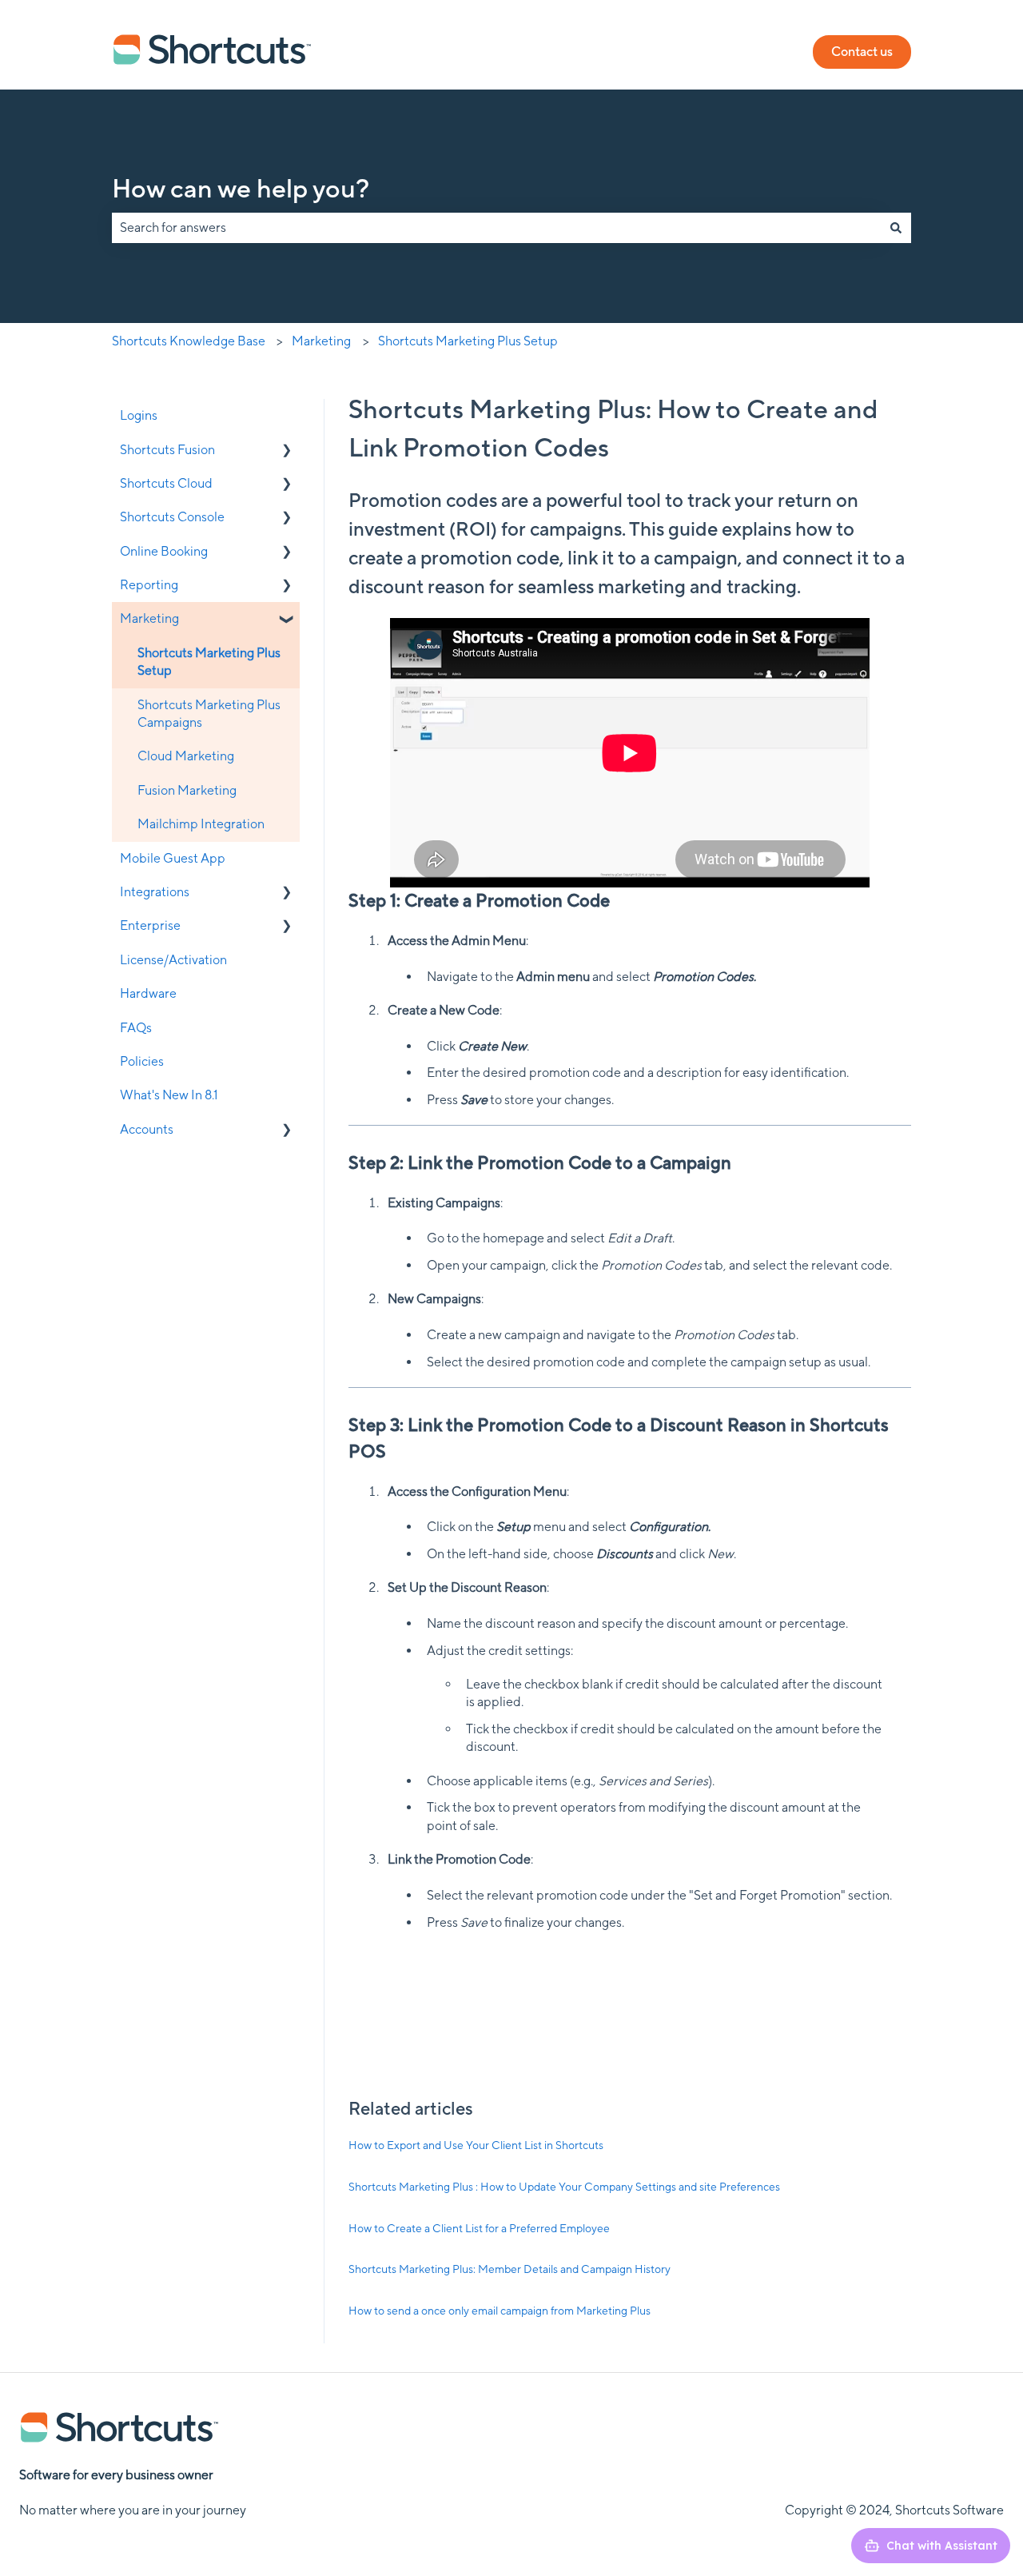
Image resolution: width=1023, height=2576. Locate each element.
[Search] (896, 228)
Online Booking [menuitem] (164, 551)
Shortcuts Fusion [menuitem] (167, 450)
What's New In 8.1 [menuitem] (169, 1095)
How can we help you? (241, 188)
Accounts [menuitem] (147, 1129)
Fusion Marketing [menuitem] (187, 790)
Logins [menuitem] (139, 415)
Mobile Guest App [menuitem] (173, 858)
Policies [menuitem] (142, 1061)
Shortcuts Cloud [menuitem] (166, 483)
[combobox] (496, 228)
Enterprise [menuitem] (150, 925)
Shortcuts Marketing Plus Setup (468, 341)
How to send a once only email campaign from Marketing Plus (500, 2311)
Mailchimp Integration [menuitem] (201, 824)
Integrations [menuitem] (155, 892)
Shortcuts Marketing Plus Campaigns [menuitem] (209, 714)
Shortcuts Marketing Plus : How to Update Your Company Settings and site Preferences (564, 2187)
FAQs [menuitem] (136, 1028)
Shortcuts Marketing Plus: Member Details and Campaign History (510, 2269)
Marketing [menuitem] (149, 618)
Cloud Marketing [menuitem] (186, 756)
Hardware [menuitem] (148, 993)
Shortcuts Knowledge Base (189, 341)
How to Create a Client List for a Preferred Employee (479, 2228)
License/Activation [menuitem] (173, 960)
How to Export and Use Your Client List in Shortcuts (476, 2145)
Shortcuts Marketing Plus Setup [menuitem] (209, 662)
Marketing (321, 341)
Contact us (862, 52)
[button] (287, 451)
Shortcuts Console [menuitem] (172, 517)
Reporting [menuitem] (149, 585)
